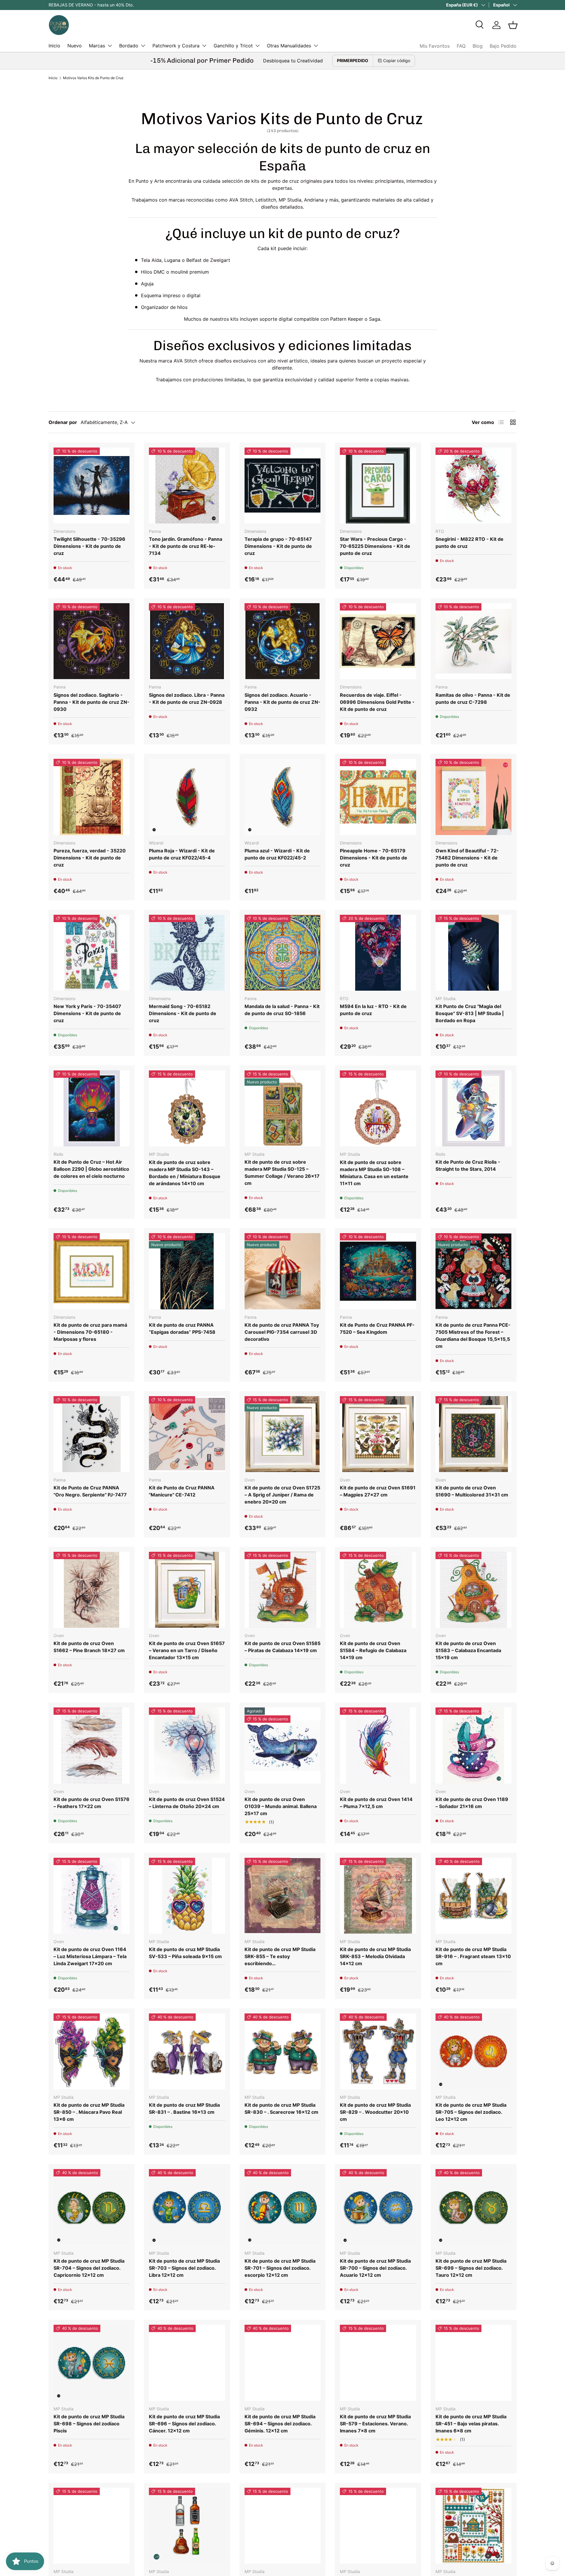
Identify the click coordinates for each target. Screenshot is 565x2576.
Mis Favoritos (435, 46)
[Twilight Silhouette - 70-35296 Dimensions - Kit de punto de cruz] (92, 485)
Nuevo (75, 46)
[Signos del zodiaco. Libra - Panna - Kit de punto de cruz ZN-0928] (187, 641)
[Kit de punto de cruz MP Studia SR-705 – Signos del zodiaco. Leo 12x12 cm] (473, 2051)
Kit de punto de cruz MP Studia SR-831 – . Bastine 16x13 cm (184, 2108)
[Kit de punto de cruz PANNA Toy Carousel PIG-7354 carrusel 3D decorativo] (282, 1271)
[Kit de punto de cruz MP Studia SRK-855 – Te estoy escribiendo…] (282, 1896)
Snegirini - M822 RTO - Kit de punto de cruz (470, 543)
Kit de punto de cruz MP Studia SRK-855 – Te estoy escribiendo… (280, 1956)
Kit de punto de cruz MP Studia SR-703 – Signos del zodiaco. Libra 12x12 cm (184, 2268)
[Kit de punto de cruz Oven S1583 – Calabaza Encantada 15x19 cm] (473, 1590)
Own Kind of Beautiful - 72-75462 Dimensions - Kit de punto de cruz (467, 858)
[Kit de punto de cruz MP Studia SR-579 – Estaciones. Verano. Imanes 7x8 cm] (378, 2363)
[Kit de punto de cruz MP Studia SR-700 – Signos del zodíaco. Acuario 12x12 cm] (378, 2207)
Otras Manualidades (289, 46)
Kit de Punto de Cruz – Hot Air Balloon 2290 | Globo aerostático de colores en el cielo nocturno (91, 1169)
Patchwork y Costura (176, 46)
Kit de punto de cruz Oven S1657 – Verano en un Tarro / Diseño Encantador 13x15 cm (187, 1650)
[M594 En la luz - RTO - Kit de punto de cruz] (378, 953)
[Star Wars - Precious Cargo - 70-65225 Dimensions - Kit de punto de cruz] (378, 485)
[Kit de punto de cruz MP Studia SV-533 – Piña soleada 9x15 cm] (187, 1896)
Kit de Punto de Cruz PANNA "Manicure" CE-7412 (182, 1491)
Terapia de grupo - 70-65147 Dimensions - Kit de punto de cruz (278, 546)
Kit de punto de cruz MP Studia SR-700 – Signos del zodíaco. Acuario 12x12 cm (375, 2268)
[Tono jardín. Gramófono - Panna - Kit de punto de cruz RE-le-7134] (187, 485)
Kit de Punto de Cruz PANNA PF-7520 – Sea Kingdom (377, 1328)
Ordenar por (63, 422)
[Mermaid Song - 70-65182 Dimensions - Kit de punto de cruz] (187, 953)
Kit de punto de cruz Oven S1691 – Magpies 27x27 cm (378, 1491)
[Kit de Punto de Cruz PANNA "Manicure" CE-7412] (187, 1434)
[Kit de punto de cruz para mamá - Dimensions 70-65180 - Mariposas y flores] (92, 1271)
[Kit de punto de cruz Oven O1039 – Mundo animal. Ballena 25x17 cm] (282, 1745)
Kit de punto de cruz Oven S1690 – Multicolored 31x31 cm (472, 1491)
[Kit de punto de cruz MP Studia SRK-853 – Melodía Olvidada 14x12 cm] (378, 1896)
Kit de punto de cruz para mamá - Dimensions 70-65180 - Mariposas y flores (90, 1332)
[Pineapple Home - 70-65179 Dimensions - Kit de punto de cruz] (378, 797)
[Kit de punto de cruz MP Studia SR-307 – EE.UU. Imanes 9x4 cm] (378, 2526)
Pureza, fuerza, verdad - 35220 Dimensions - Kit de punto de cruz (90, 858)
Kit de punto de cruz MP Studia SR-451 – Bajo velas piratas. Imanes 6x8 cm (471, 2424)
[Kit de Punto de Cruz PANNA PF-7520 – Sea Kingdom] (378, 1271)
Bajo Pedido (503, 46)
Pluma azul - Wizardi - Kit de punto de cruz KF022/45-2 (277, 854)
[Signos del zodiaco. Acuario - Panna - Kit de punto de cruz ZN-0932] (282, 641)
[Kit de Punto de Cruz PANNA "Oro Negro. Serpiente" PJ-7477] (92, 1434)
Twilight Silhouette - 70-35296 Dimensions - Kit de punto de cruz (89, 546)
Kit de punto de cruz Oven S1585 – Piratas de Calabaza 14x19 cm (282, 1647)
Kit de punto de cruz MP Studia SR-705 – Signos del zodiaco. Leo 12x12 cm (471, 2112)
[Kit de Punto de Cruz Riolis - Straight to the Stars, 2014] (473, 1108)
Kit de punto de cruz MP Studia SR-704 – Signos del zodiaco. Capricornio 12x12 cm (89, 2268)
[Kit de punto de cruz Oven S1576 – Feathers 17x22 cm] (92, 1745)
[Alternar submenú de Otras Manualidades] (316, 46)
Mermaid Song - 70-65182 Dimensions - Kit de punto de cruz (183, 1013)
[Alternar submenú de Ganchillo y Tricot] (257, 46)
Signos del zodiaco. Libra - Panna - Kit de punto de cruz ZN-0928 (187, 699)
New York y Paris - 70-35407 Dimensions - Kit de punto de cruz (87, 1013)
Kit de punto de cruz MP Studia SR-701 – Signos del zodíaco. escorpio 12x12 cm (280, 2268)
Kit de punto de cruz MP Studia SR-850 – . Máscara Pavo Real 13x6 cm (89, 2112)
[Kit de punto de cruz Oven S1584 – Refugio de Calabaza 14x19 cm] (378, 1590)
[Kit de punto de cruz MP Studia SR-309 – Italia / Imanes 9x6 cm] (282, 2526)
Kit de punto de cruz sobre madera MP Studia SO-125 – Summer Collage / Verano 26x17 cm (282, 1173)
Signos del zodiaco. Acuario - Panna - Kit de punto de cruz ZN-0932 (282, 702)
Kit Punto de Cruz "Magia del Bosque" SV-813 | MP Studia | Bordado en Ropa (470, 1013)
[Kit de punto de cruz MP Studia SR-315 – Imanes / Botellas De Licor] (187, 2526)
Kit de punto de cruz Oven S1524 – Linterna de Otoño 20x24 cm (187, 1803)
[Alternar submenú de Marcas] (110, 46)
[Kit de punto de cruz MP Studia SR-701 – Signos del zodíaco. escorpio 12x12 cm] (282, 2207)
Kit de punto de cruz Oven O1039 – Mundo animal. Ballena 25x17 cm (281, 1806)
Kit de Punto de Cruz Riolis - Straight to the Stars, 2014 (468, 1165)
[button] (513, 25)
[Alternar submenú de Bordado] (143, 46)
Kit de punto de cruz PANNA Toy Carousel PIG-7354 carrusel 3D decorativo (282, 1332)
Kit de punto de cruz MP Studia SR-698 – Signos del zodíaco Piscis (89, 2424)
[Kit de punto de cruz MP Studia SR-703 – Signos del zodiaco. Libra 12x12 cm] (187, 2207)
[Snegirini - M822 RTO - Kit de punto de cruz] (473, 485)
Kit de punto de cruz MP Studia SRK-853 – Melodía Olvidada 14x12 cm (375, 1956)
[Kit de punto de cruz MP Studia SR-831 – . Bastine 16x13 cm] (187, 2051)
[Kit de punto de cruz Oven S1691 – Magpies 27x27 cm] (378, 1434)
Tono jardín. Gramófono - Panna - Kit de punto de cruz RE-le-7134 (186, 546)
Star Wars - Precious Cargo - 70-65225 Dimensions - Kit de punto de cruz (375, 546)
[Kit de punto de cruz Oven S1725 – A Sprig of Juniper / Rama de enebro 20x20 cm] (282, 1434)
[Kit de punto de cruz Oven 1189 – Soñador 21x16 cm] (473, 1745)
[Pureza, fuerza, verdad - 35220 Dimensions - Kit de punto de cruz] (92, 797)
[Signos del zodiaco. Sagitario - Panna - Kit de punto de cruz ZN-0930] (92, 641)
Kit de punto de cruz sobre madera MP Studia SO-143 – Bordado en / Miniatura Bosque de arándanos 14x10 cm (185, 1173)
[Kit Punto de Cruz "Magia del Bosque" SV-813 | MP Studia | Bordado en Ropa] (473, 953)
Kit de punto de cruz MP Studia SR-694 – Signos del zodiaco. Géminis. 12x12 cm (280, 2424)
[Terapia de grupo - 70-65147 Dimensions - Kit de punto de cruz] (282, 485)
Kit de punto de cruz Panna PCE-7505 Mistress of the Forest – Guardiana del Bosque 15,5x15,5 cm (473, 1336)
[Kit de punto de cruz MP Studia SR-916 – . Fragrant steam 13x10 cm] (473, 1896)
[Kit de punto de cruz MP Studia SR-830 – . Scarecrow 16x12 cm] (282, 2051)
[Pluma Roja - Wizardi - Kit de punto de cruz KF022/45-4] (187, 797)
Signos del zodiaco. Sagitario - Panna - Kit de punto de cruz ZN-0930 (92, 702)
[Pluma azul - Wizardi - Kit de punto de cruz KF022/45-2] (282, 797)
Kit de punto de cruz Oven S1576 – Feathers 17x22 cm (92, 1803)
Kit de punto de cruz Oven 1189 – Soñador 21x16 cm (472, 1803)
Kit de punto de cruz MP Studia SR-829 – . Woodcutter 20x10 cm (375, 2112)
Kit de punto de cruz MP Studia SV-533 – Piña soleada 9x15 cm (185, 1953)
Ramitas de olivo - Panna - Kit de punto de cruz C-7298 (473, 699)
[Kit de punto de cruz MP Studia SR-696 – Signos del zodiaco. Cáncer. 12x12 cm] (187, 2363)
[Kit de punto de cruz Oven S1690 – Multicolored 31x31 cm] (473, 1434)
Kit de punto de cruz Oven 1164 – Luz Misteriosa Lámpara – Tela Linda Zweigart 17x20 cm (90, 1956)
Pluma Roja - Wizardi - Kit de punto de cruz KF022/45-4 (182, 854)
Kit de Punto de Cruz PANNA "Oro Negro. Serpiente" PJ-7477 (90, 1491)
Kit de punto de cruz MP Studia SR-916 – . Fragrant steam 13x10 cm (473, 1956)
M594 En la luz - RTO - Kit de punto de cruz (373, 1010)
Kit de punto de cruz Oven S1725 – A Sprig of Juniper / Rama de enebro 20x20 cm (282, 1495)
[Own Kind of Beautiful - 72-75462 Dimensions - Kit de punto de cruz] (473, 797)
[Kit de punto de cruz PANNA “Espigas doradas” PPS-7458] (187, 1271)
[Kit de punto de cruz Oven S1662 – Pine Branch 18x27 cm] (92, 1590)
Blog (478, 46)
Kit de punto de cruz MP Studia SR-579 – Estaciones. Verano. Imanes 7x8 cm (375, 2424)
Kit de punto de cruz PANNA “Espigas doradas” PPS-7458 (182, 1328)
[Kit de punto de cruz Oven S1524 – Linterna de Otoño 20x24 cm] (187, 1745)
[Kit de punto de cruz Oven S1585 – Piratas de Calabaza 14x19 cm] (282, 1590)
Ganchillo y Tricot (233, 46)
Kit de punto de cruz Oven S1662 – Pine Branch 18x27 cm (89, 1647)
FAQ (461, 46)
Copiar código (397, 60)
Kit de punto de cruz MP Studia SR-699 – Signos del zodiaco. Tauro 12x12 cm (471, 2268)
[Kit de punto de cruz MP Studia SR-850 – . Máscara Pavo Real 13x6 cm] (92, 2051)
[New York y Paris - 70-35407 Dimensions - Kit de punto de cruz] (92, 953)
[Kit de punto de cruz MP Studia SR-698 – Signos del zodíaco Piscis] (92, 2363)
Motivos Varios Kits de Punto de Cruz (93, 78)
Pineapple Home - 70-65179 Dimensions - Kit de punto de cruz (374, 858)
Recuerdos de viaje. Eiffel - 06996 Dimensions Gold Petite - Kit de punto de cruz (377, 702)
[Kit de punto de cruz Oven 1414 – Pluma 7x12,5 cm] (378, 1745)
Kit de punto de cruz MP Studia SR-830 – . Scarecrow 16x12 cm (281, 2108)
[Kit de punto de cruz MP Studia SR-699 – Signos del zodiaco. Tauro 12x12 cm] (473, 2207)
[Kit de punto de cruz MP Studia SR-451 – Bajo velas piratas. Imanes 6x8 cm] (473, 2363)
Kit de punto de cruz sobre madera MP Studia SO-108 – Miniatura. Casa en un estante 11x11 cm (374, 1173)
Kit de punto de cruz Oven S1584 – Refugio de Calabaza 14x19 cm (373, 1650)
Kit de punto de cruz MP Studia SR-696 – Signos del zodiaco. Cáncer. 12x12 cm (184, 2424)
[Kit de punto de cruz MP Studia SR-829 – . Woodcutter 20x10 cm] (378, 2051)
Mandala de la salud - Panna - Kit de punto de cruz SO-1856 (282, 1010)
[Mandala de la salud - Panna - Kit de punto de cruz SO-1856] (282, 953)
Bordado (129, 46)
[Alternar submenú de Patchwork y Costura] (204, 46)
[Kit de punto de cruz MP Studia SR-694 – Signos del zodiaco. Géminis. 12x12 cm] (282, 2363)
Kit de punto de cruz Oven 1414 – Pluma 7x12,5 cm (376, 1803)
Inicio (54, 46)
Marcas (97, 46)
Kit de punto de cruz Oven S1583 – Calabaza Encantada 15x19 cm (468, 1650)
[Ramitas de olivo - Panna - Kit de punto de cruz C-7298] (473, 641)
